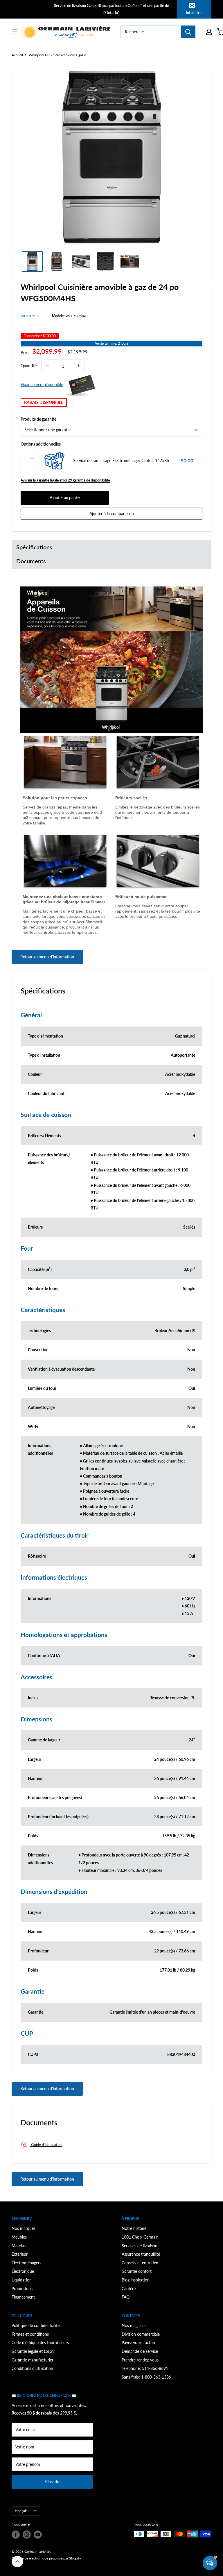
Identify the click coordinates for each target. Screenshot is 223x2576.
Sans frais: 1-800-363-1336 (146, 2377)
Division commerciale (141, 2334)
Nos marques (24, 2228)
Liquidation (22, 2280)
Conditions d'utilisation (32, 2368)
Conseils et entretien (140, 2263)
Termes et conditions (30, 2334)
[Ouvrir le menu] (15, 32)
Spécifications (34, 547)
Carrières (130, 2289)
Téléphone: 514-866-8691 (145, 2368)
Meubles (19, 2237)
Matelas (19, 2246)
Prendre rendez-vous (140, 2360)
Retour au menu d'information (47, 957)
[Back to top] (17, 2562)
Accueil (17, 55)
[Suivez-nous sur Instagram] (27, 2535)
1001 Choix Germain (140, 2237)
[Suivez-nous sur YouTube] (38, 2535)
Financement (23, 2297)
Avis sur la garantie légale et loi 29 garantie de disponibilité (65, 480)
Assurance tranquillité (141, 2254)
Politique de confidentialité (36, 2325)
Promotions (22, 2289)
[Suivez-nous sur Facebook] (16, 2535)
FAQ (126, 2297)
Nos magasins (134, 2325)
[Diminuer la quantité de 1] (48, 366)
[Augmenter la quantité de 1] (78, 366)
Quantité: (29, 366)
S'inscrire (52, 2482)
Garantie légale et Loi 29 (33, 2351)
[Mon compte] (209, 32)
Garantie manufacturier (33, 2360)
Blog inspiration (136, 2280)
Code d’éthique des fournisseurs (40, 2342)
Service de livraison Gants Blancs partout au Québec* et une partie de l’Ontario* (111, 9)
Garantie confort (137, 2271)
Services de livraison (140, 2246)
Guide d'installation (46, 2145)
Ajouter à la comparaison (112, 514)
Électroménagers (26, 2263)
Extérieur (20, 2254)
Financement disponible (42, 385)
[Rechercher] (188, 32)
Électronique (23, 2271)
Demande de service (140, 2351)
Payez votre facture (139, 2342)
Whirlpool (31, 316)
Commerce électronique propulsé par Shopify (46, 2558)
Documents (31, 561)
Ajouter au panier (65, 498)
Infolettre (194, 12)
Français (21, 2511)
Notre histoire (134, 2228)
